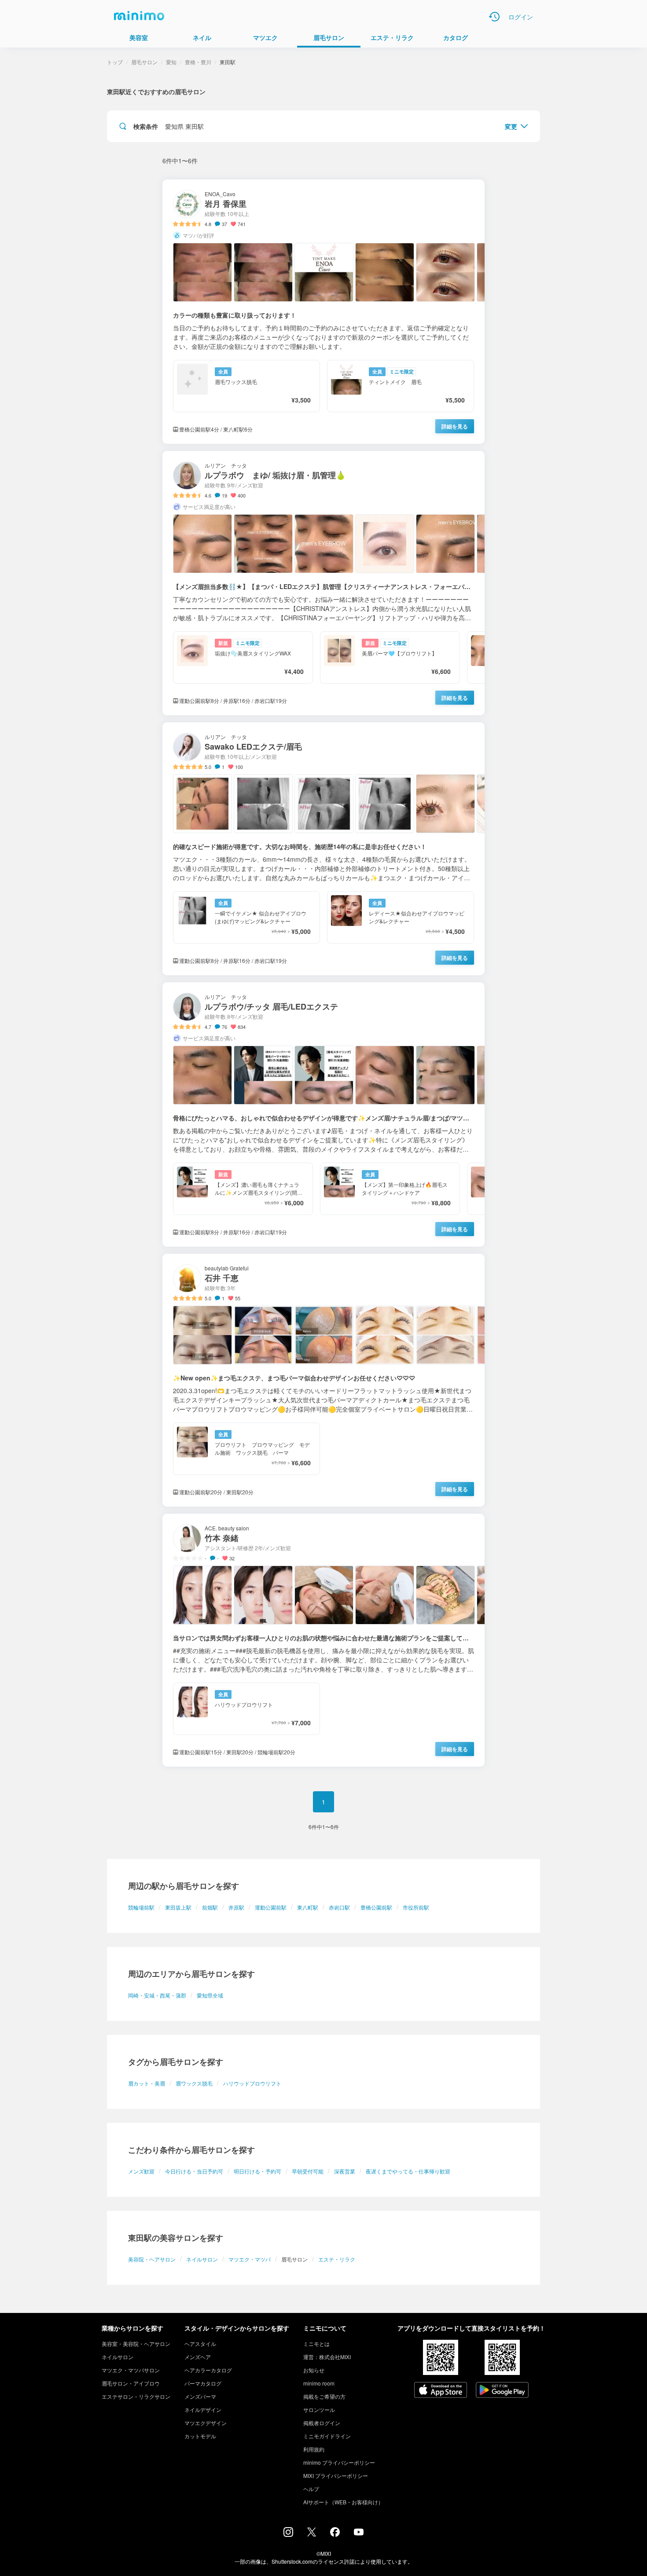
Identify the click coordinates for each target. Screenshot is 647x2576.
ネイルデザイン (203, 2410)
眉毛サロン (144, 62)
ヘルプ (311, 2489)
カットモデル (200, 2436)
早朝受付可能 (308, 2171)
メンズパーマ (200, 2396)
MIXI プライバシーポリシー (336, 2475)
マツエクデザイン (206, 2423)
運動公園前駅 (271, 1907)
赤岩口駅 (339, 1907)
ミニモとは (316, 2344)
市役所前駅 (416, 1907)
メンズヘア (198, 2357)
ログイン (521, 17)
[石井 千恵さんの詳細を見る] (323, 1380)
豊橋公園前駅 (376, 1907)
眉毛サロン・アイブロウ (131, 2383)
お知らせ (314, 2370)
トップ (115, 62)
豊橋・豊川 (198, 62)
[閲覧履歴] (494, 17)
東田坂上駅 (178, 1907)
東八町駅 (308, 1907)
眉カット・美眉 (147, 2083)
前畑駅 (210, 1907)
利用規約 (314, 2449)
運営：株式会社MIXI (327, 2357)
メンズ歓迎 (141, 2171)
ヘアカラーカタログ (208, 2370)
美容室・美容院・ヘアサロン (136, 2344)
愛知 (171, 62)
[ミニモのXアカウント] (312, 2534)
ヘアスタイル (200, 2344)
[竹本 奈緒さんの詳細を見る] (323, 1640)
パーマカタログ (203, 2383)
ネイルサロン (202, 2259)
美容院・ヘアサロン (152, 2259)
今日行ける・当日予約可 (194, 2171)
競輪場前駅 (141, 1907)
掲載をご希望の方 (324, 2396)
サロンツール (319, 2410)
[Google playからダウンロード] (502, 2391)
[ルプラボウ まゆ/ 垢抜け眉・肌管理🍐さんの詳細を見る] (323, 583)
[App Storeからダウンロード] (441, 2391)
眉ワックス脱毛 (194, 2083)
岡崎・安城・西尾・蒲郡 (157, 1995)
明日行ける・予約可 (257, 2171)
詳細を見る (455, 426)
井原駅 (236, 1907)
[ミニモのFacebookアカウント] (335, 2534)
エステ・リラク (337, 2259)
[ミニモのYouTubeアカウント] (359, 2533)
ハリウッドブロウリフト (252, 2083)
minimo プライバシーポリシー (339, 2462)
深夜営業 (345, 2171)
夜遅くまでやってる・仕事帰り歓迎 (408, 2171)
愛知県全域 (210, 1995)
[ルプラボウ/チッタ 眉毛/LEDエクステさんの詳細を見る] (323, 1114)
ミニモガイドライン (327, 2436)
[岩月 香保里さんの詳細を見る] (323, 312)
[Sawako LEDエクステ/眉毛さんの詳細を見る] (323, 849)
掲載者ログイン (322, 2423)
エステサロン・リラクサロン (136, 2396)
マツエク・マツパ (250, 2259)
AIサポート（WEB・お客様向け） (343, 2502)
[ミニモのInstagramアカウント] (288, 2534)
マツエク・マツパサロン (131, 2370)
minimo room (319, 2383)
